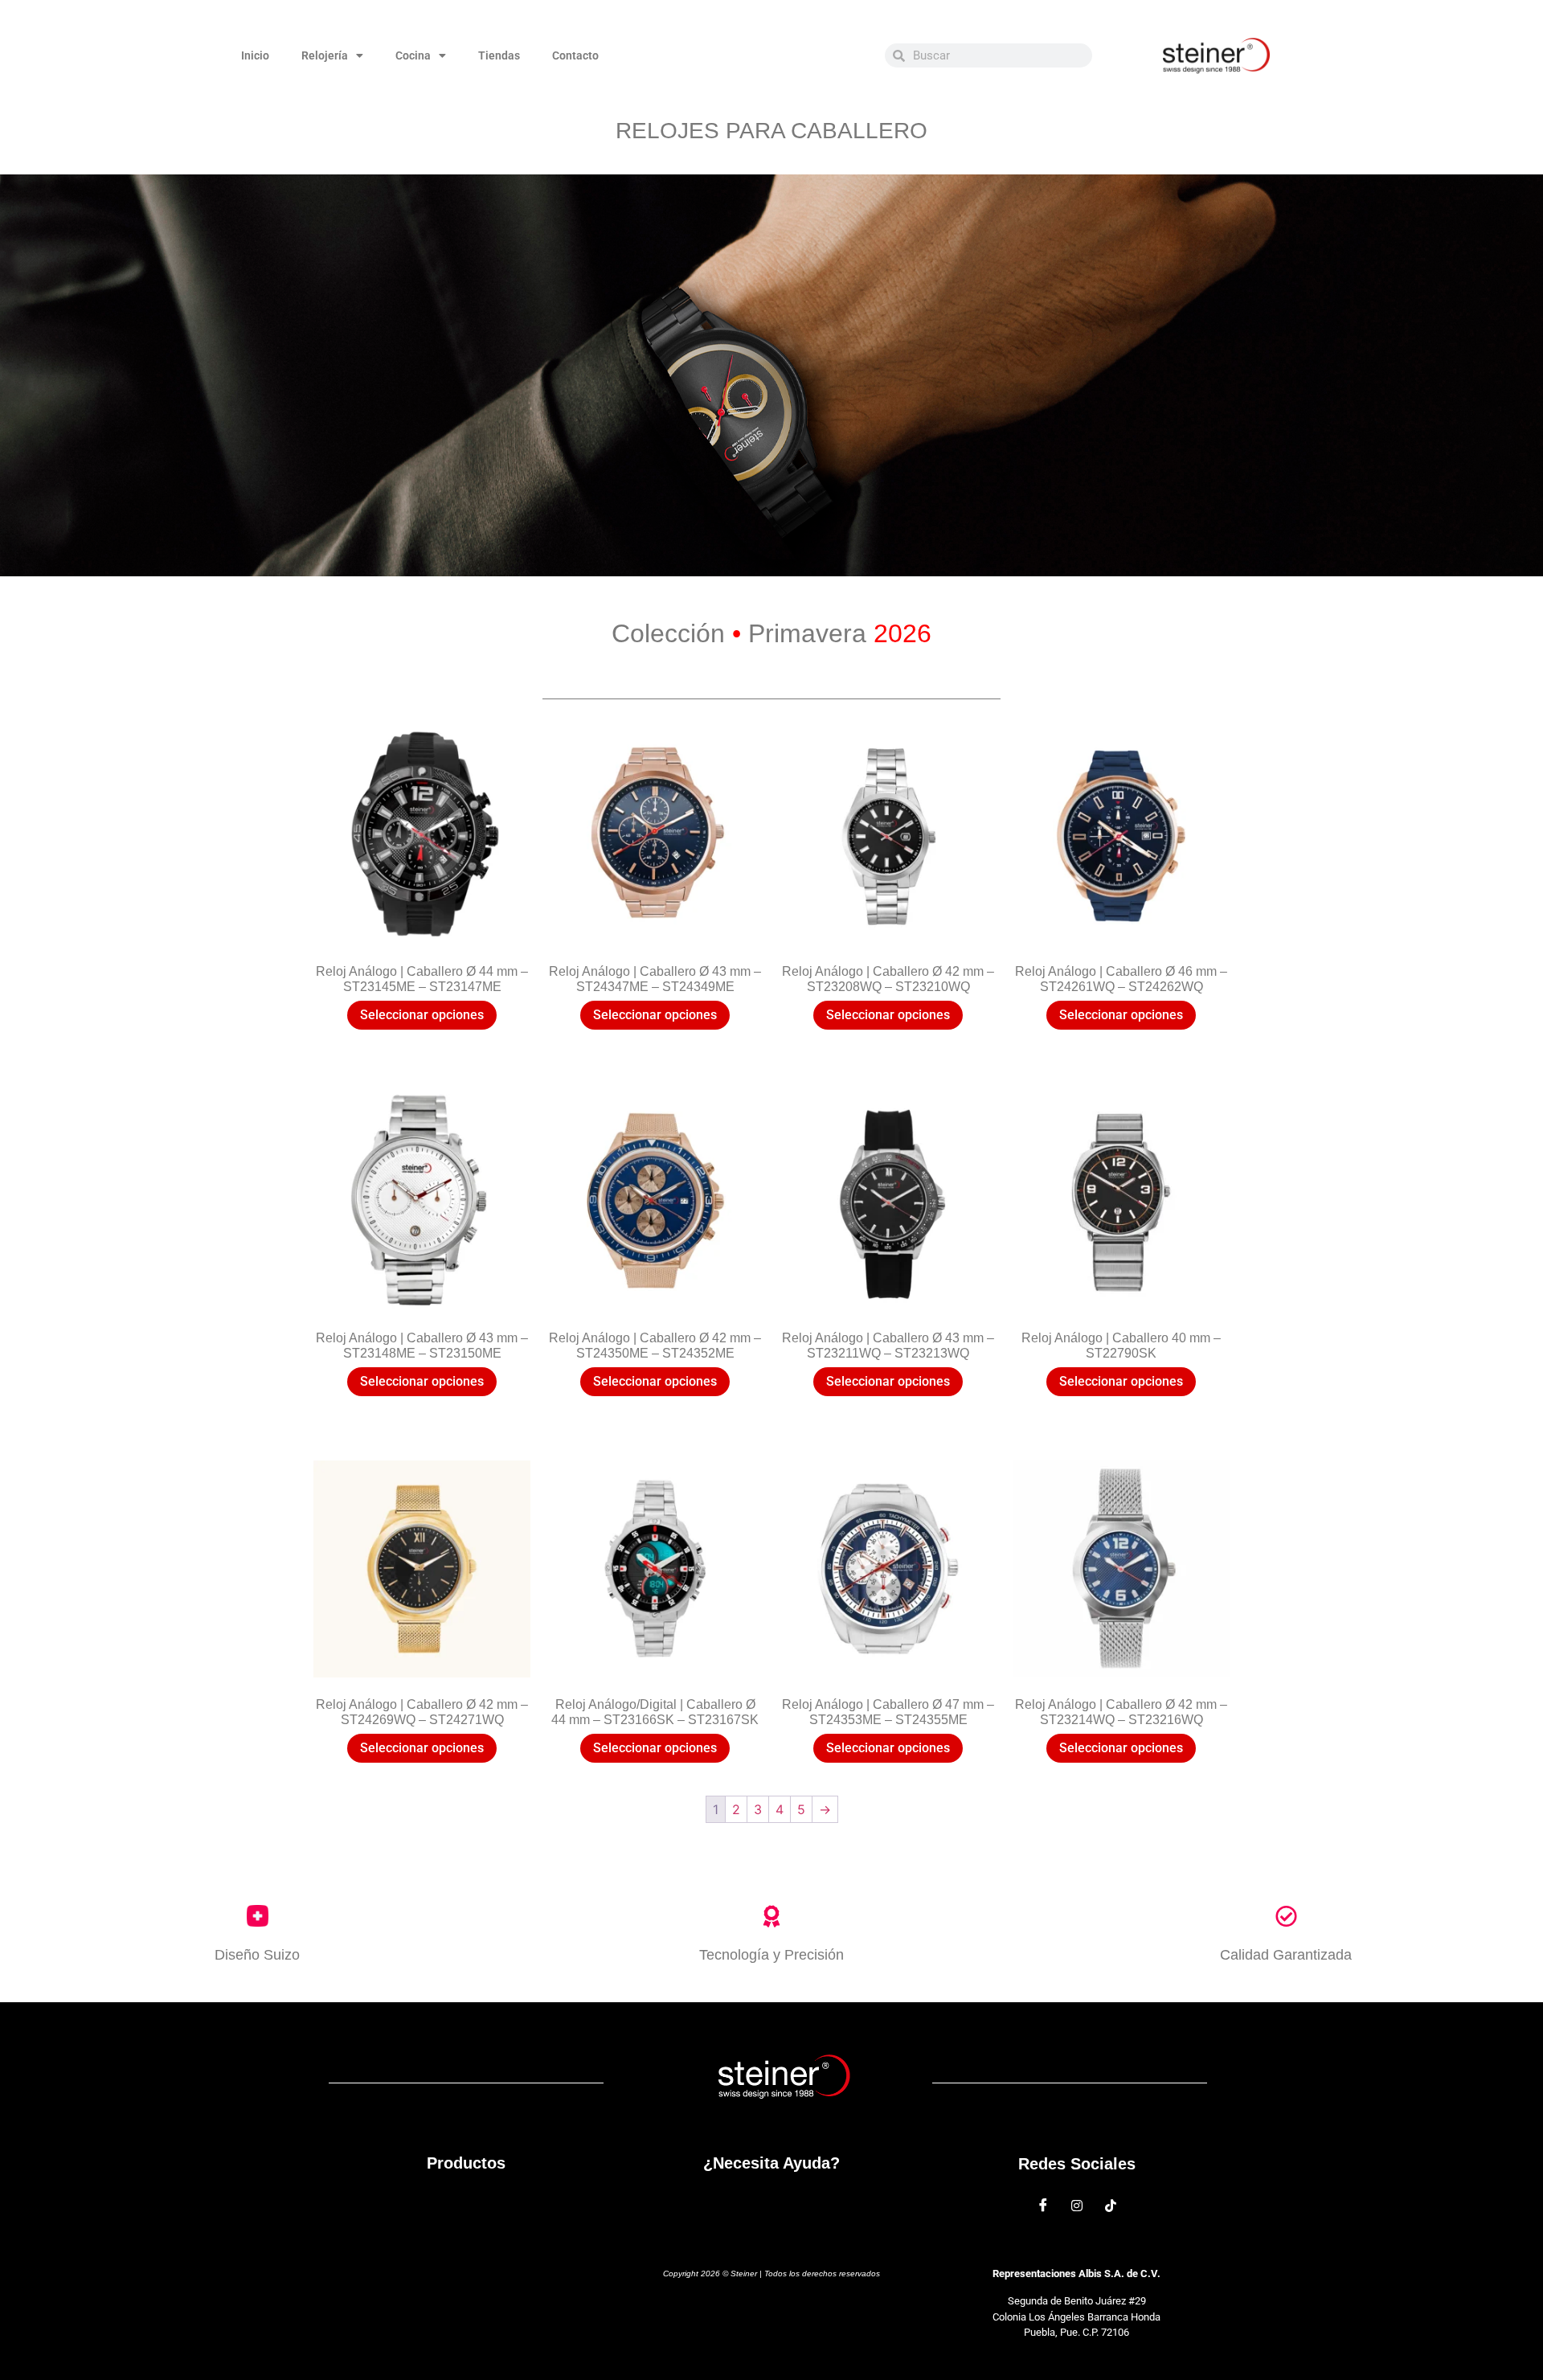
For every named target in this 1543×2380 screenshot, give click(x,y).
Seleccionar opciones (422, 1015)
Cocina (413, 55)
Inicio (255, 55)
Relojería (325, 55)
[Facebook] (1043, 2205)
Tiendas (499, 55)
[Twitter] (1077, 2205)
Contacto (575, 55)
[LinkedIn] (1111, 2205)
